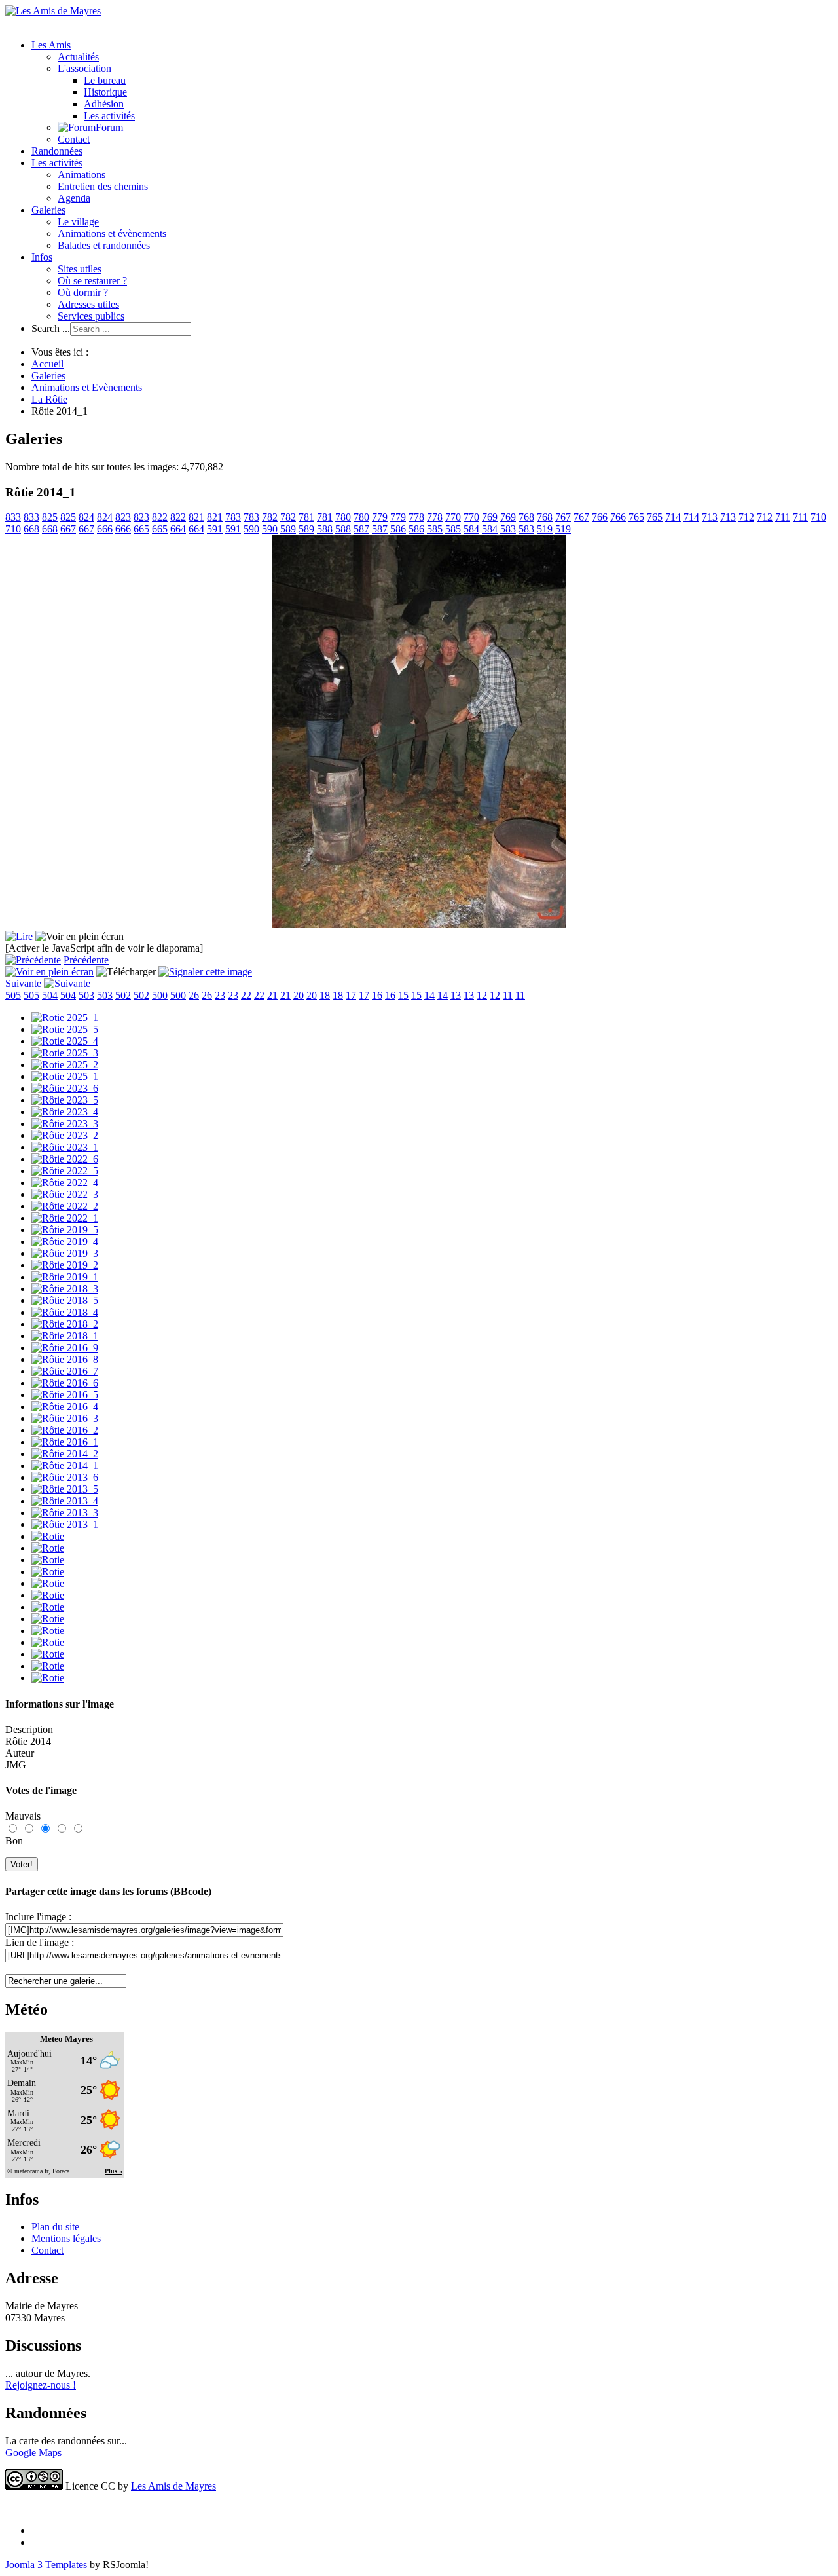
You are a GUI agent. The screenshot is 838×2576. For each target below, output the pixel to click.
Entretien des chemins (103, 186)
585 (435, 529)
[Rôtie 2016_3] (65, 1418)
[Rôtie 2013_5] (65, 1489)
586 (398, 529)
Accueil (47, 364)
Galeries (48, 210)
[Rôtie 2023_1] (65, 1147)
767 (563, 517)
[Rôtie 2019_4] (65, 1241)
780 (343, 517)
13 (456, 995)
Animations (82, 175)
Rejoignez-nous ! (41, 2385)
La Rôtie (49, 399)
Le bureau (105, 80)
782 (270, 517)
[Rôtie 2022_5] (65, 1171)
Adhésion (104, 104)
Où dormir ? (83, 292)
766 (600, 517)
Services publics (91, 316)
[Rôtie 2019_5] (65, 1230)
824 (86, 517)
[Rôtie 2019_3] (65, 1253)
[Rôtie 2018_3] (65, 1289)
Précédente (86, 960)
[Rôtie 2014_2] (65, 1454)
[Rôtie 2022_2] (65, 1206)
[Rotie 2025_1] (65, 1017)
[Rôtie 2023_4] (65, 1112)
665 (141, 529)
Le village (78, 222)
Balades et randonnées (104, 245)
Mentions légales (66, 2238)
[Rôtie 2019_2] (65, 1265)
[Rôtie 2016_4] (65, 1407)
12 (482, 995)
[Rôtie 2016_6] (65, 1383)
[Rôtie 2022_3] (65, 1194)
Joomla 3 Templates (46, 2565)
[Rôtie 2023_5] (65, 1100)
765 (636, 517)
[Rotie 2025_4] (65, 1041)
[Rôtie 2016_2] (65, 1430)
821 (196, 517)
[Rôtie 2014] (419, 924)
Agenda (74, 198)
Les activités (109, 116)
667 (68, 529)
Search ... (51, 328)
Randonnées (57, 151)
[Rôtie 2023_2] (65, 1135)
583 (508, 529)
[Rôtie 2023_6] (65, 1088)
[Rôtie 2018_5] (65, 1300)
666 (105, 529)
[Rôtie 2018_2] (65, 1324)
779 (380, 517)
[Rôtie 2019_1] (65, 1277)
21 (272, 995)
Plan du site (55, 2227)
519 (545, 529)
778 (416, 517)
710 (818, 517)
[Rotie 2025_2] (65, 1065)
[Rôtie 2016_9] (65, 1348)
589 (288, 529)
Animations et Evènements (87, 387)
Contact (74, 139)
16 (377, 995)
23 (220, 995)
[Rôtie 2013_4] (65, 1501)
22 (246, 995)
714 (673, 517)
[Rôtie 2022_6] (65, 1159)
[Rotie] (48, 1536)
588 (325, 529)
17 (351, 995)
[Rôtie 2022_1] (65, 1218)
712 (746, 517)
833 (13, 517)
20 (299, 995)
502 (123, 995)
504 (50, 995)
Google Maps (33, 2453)
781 (306, 517)
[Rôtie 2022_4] (65, 1183)
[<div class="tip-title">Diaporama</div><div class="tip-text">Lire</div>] (19, 936)
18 (325, 995)
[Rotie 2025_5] (65, 1029)
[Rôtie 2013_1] (65, 1524)
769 (490, 517)
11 (508, 995)
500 (160, 995)
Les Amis (51, 45)
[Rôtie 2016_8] (65, 1359)
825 (50, 517)
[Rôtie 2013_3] (65, 1513)
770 (453, 517)
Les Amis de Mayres (173, 2486)
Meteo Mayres (66, 2039)
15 (403, 995)
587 (361, 529)
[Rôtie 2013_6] (65, 1477)
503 (86, 995)
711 (783, 517)
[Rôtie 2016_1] (65, 1442)
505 (13, 995)
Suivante (23, 983)
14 (429, 995)
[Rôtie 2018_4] (65, 1312)
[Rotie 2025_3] (65, 1053)
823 (123, 517)
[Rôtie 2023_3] (65, 1124)
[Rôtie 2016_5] (65, 1395)
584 (471, 529)
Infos (42, 257)
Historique (105, 92)
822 (160, 517)
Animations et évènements (112, 233)
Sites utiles (80, 269)
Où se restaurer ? (92, 281)
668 (31, 529)
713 (710, 517)
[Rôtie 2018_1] (65, 1336)
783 (233, 517)
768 (526, 517)
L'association (84, 68)
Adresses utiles (88, 304)
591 (215, 529)
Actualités (78, 57)
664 (178, 529)
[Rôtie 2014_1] (65, 1465)
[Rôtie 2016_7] (65, 1371)
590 (251, 529)
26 (194, 995)
